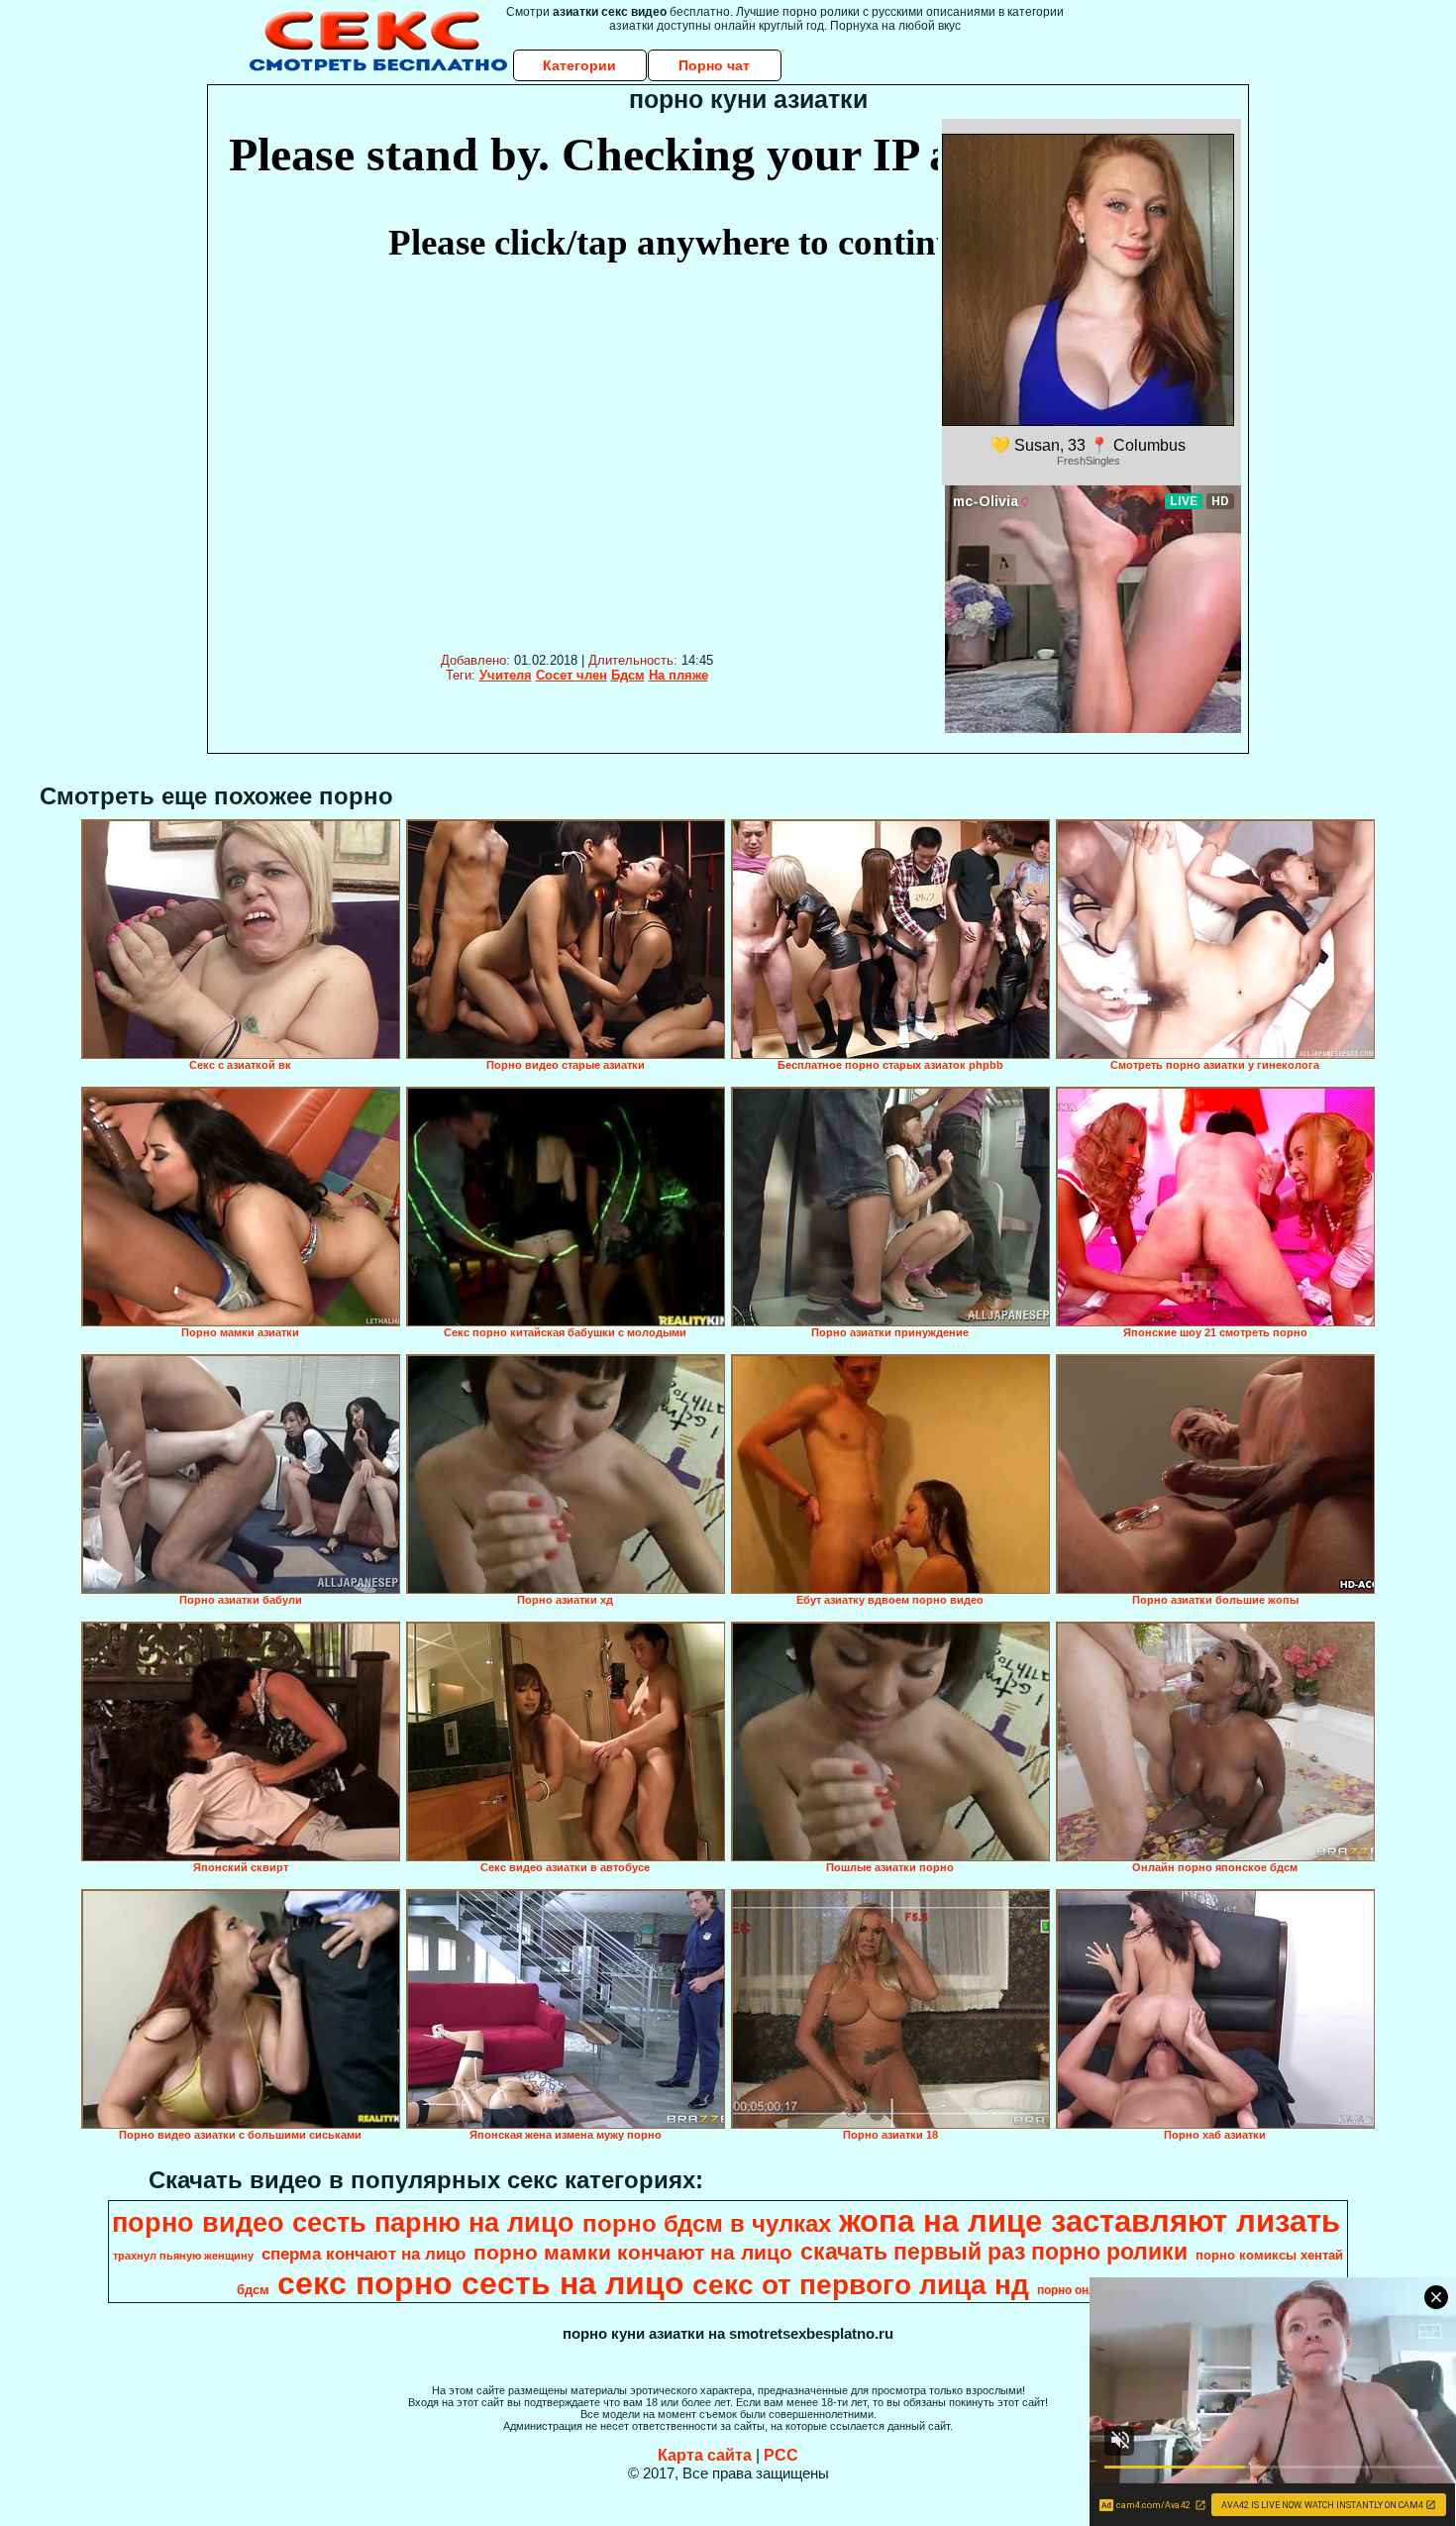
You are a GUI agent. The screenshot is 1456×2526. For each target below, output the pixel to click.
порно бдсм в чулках (707, 2223)
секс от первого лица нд (861, 2285)
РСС (781, 2455)
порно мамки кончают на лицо (633, 2253)
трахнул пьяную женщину (183, 2256)
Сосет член (572, 675)
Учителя (506, 675)
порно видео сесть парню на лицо (343, 2223)
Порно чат (714, 65)
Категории (579, 65)
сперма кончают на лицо (364, 2254)
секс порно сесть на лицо (481, 2283)
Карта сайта (705, 2455)
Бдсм (628, 675)
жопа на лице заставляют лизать (1090, 2221)
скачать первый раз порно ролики (994, 2252)
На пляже (678, 675)
